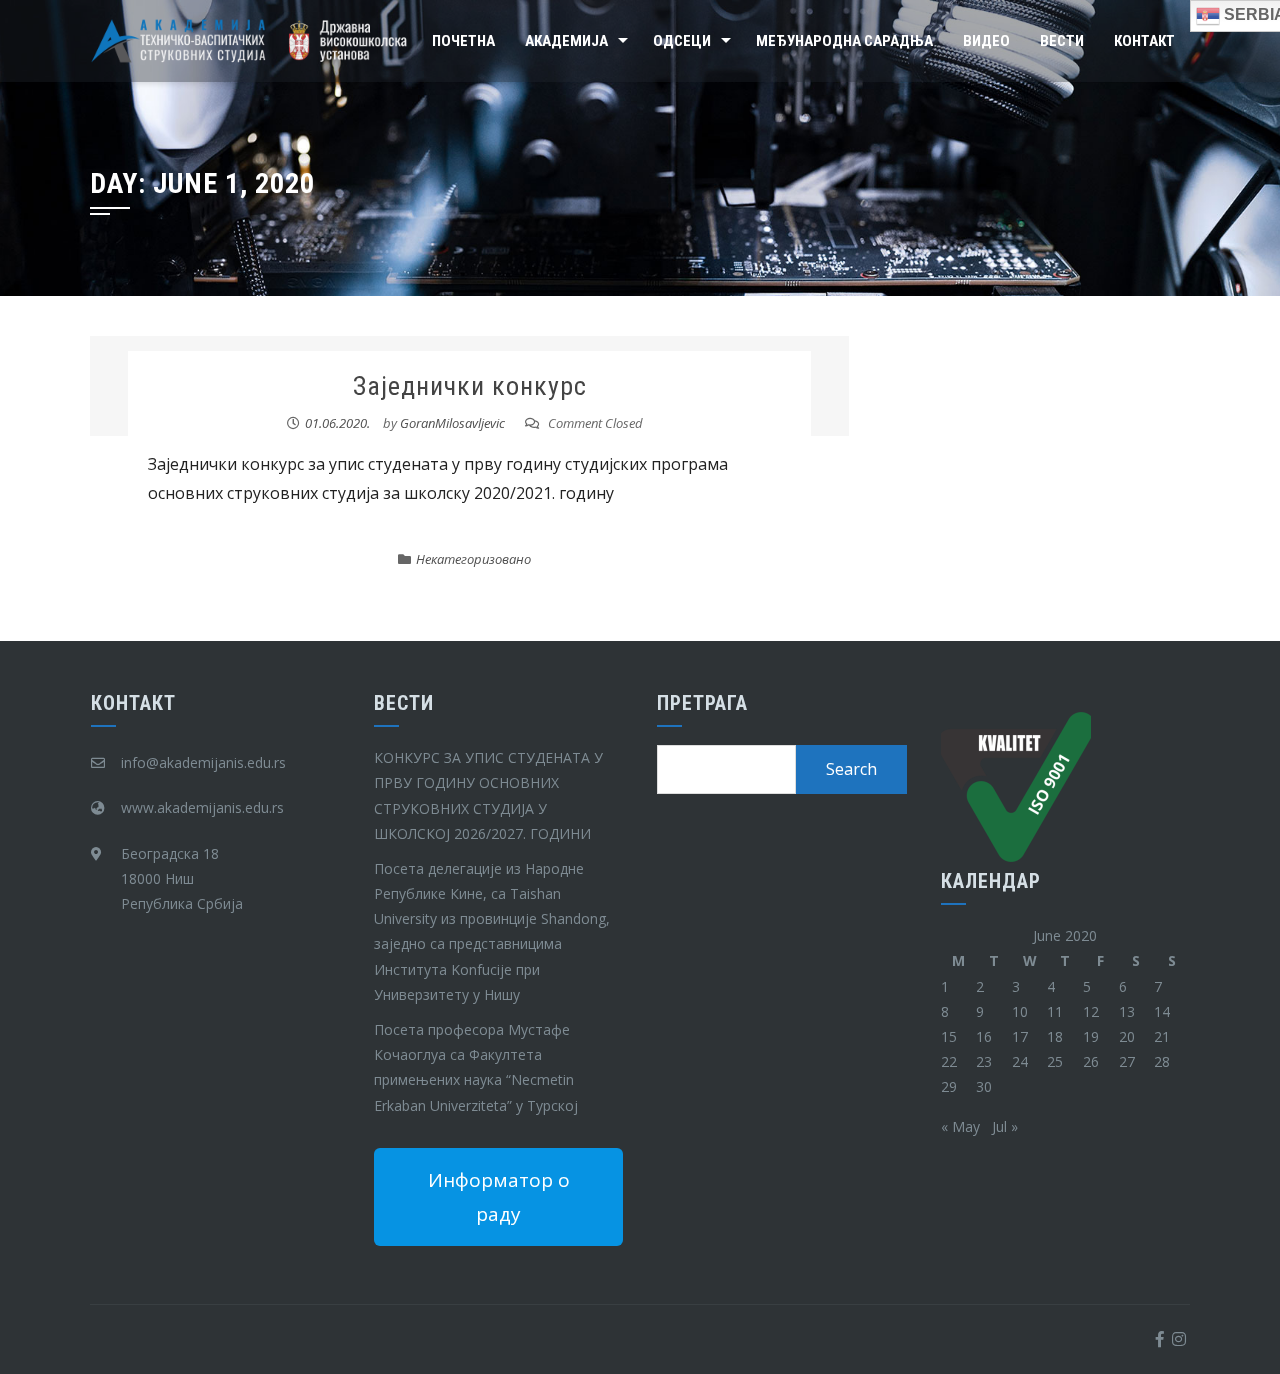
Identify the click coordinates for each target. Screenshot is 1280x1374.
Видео (986, 41)
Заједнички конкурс (470, 386)
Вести (1062, 41)
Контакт (1144, 41)
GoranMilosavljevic (452, 423)
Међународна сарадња (844, 41)
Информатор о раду (499, 1197)
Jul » (1005, 1126)
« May (960, 1126)
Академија (566, 41)
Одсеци (682, 41)
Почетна (463, 41)
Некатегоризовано (473, 559)
